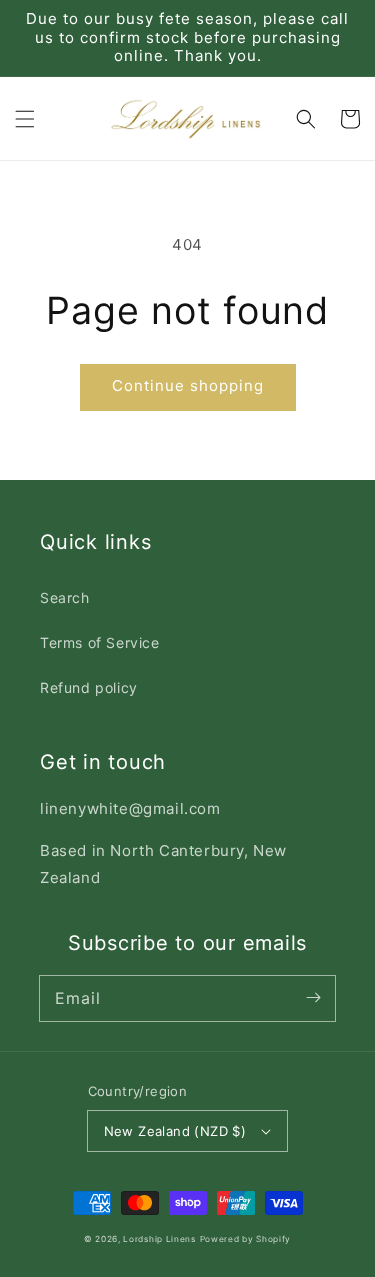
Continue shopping (188, 385)
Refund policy (89, 687)
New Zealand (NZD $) (175, 1131)
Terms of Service (100, 642)
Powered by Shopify (246, 1239)
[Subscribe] (313, 998)
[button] (25, 119)
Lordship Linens (159, 1239)
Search (65, 597)
